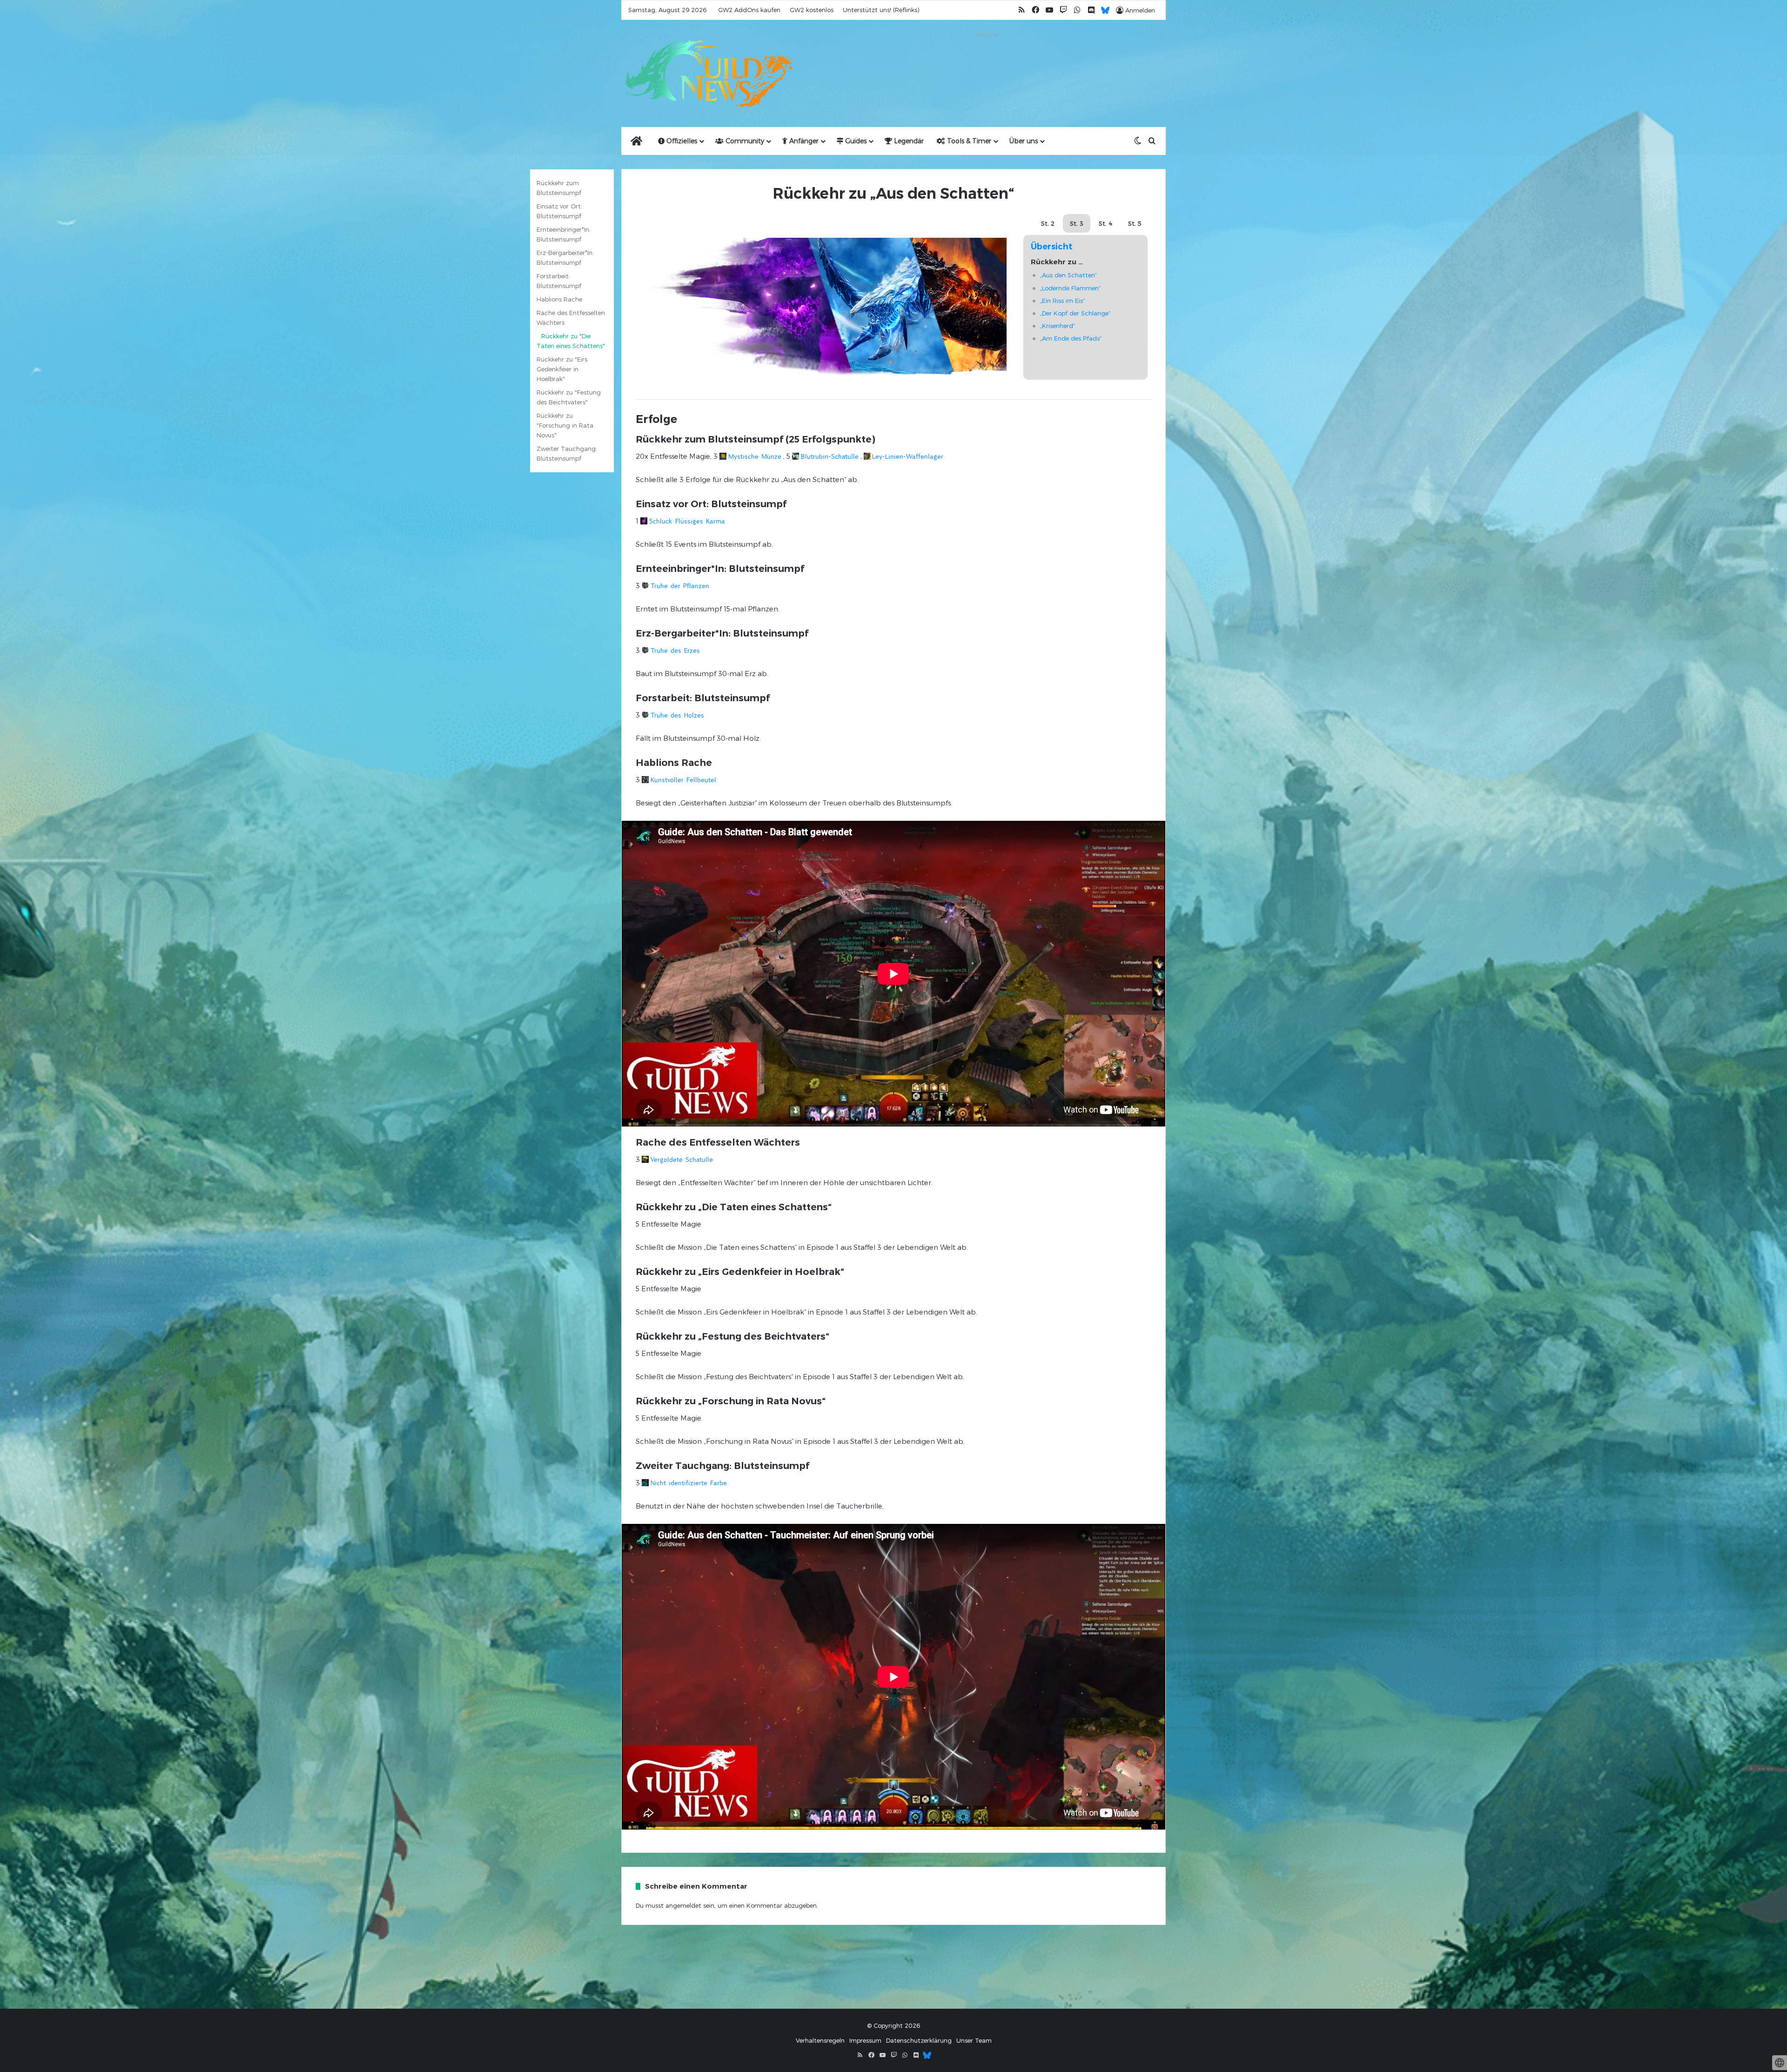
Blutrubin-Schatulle (830, 456)
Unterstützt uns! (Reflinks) (881, 10)
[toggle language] (1780, 2063)
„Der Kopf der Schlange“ (1075, 313)
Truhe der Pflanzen (680, 586)
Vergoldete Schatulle (682, 1160)
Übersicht (1052, 247)
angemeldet (683, 1905)
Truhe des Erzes (675, 650)
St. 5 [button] (1135, 223)
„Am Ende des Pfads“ (1071, 338)
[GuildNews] (707, 74)
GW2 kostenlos (812, 10)
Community (744, 141)
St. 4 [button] (1106, 223)
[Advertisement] (987, 61)
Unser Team (974, 2040)
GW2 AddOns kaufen (749, 10)
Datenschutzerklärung (919, 2040)
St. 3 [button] (1077, 223)
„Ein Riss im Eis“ (1062, 301)
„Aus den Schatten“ (1068, 275)
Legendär (908, 141)
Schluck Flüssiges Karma (687, 521)
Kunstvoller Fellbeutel (683, 780)
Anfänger (803, 141)
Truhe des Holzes (677, 715)
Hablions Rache (559, 299)
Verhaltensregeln (820, 2040)
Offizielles (681, 141)
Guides (855, 141)
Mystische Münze (755, 456)
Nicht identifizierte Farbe (689, 1483)
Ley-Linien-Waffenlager (908, 456)
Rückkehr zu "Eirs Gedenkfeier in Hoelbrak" (562, 369)
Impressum (865, 2040)
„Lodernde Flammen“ (1070, 288)
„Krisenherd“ (1058, 326)
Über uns (1024, 141)
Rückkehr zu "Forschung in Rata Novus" (565, 425)
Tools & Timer (968, 141)
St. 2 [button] (1048, 223)
